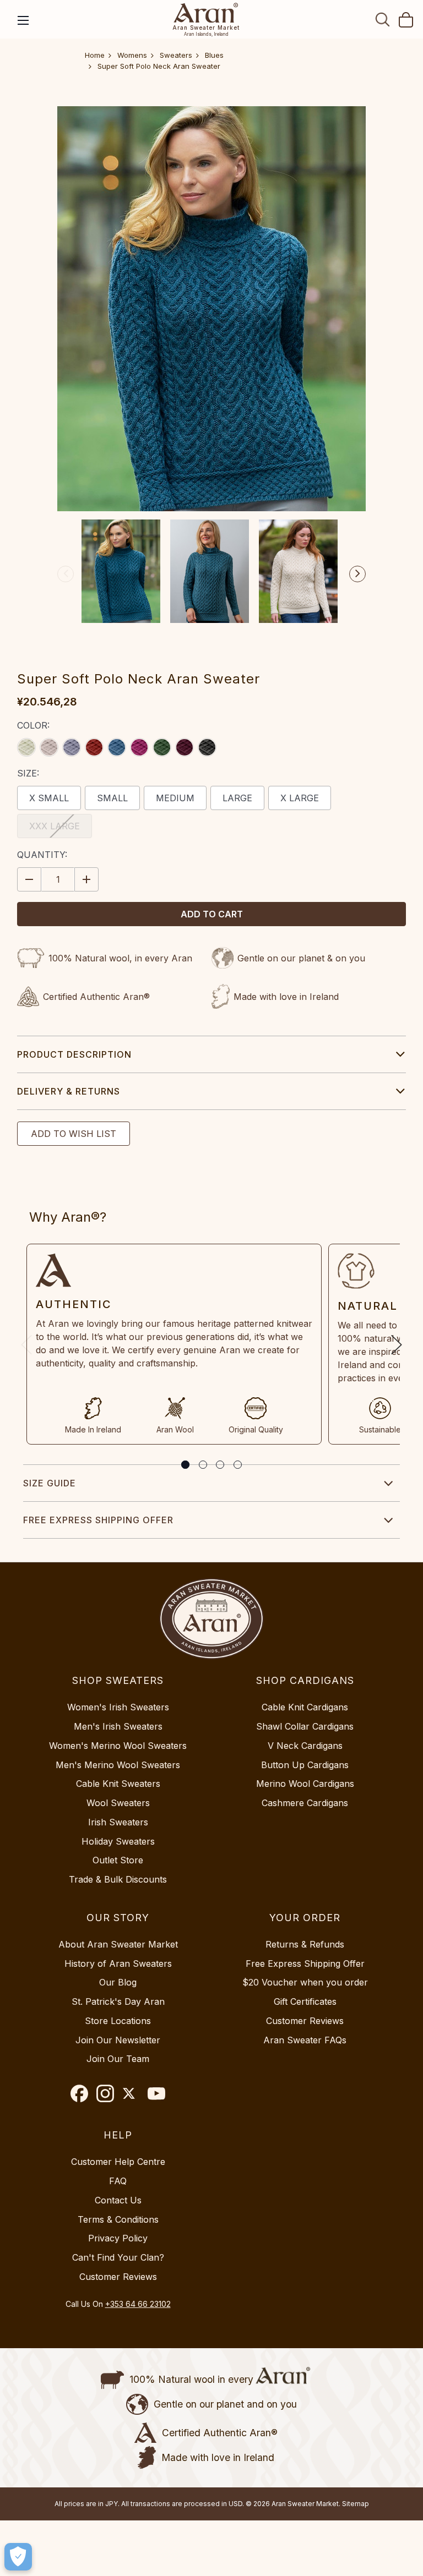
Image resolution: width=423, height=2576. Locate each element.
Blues (214, 55)
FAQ (118, 2181)
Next (357, 574)
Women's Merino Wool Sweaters (118, 1746)
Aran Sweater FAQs (305, 2040)
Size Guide (50, 1483)
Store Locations (118, 2021)
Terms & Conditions (118, 2219)
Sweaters (176, 55)
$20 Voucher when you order (305, 1982)
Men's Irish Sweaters (118, 1726)
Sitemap (356, 2504)
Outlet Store (118, 1860)
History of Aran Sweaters (118, 1964)
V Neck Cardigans (305, 1746)
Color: (33, 725)
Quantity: (42, 855)
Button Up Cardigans (305, 1765)
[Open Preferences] (18, 2557)
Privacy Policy (118, 2238)
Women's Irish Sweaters (118, 1707)
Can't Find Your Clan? (118, 2257)
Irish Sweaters (118, 1822)
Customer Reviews (305, 2021)
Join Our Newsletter (118, 2040)
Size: (28, 773)
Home (95, 55)
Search (383, 19)
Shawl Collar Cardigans (305, 1726)
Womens (132, 55)
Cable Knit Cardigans (305, 1707)
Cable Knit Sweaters (118, 1784)
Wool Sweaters (118, 1803)
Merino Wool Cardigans (305, 1784)
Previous (66, 574)
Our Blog (118, 1982)
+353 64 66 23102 (138, 2304)
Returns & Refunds (305, 1944)
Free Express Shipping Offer (98, 1520)
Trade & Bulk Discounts (118, 1879)
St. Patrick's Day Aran (118, 2001)
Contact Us (118, 2200)
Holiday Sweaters (118, 1841)
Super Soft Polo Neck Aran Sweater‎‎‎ (159, 66)
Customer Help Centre (118, 2162)
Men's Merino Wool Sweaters (118, 1765)
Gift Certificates (305, 2001)
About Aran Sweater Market (118, 1944)
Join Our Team (118, 2059)
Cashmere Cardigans (305, 1803)
